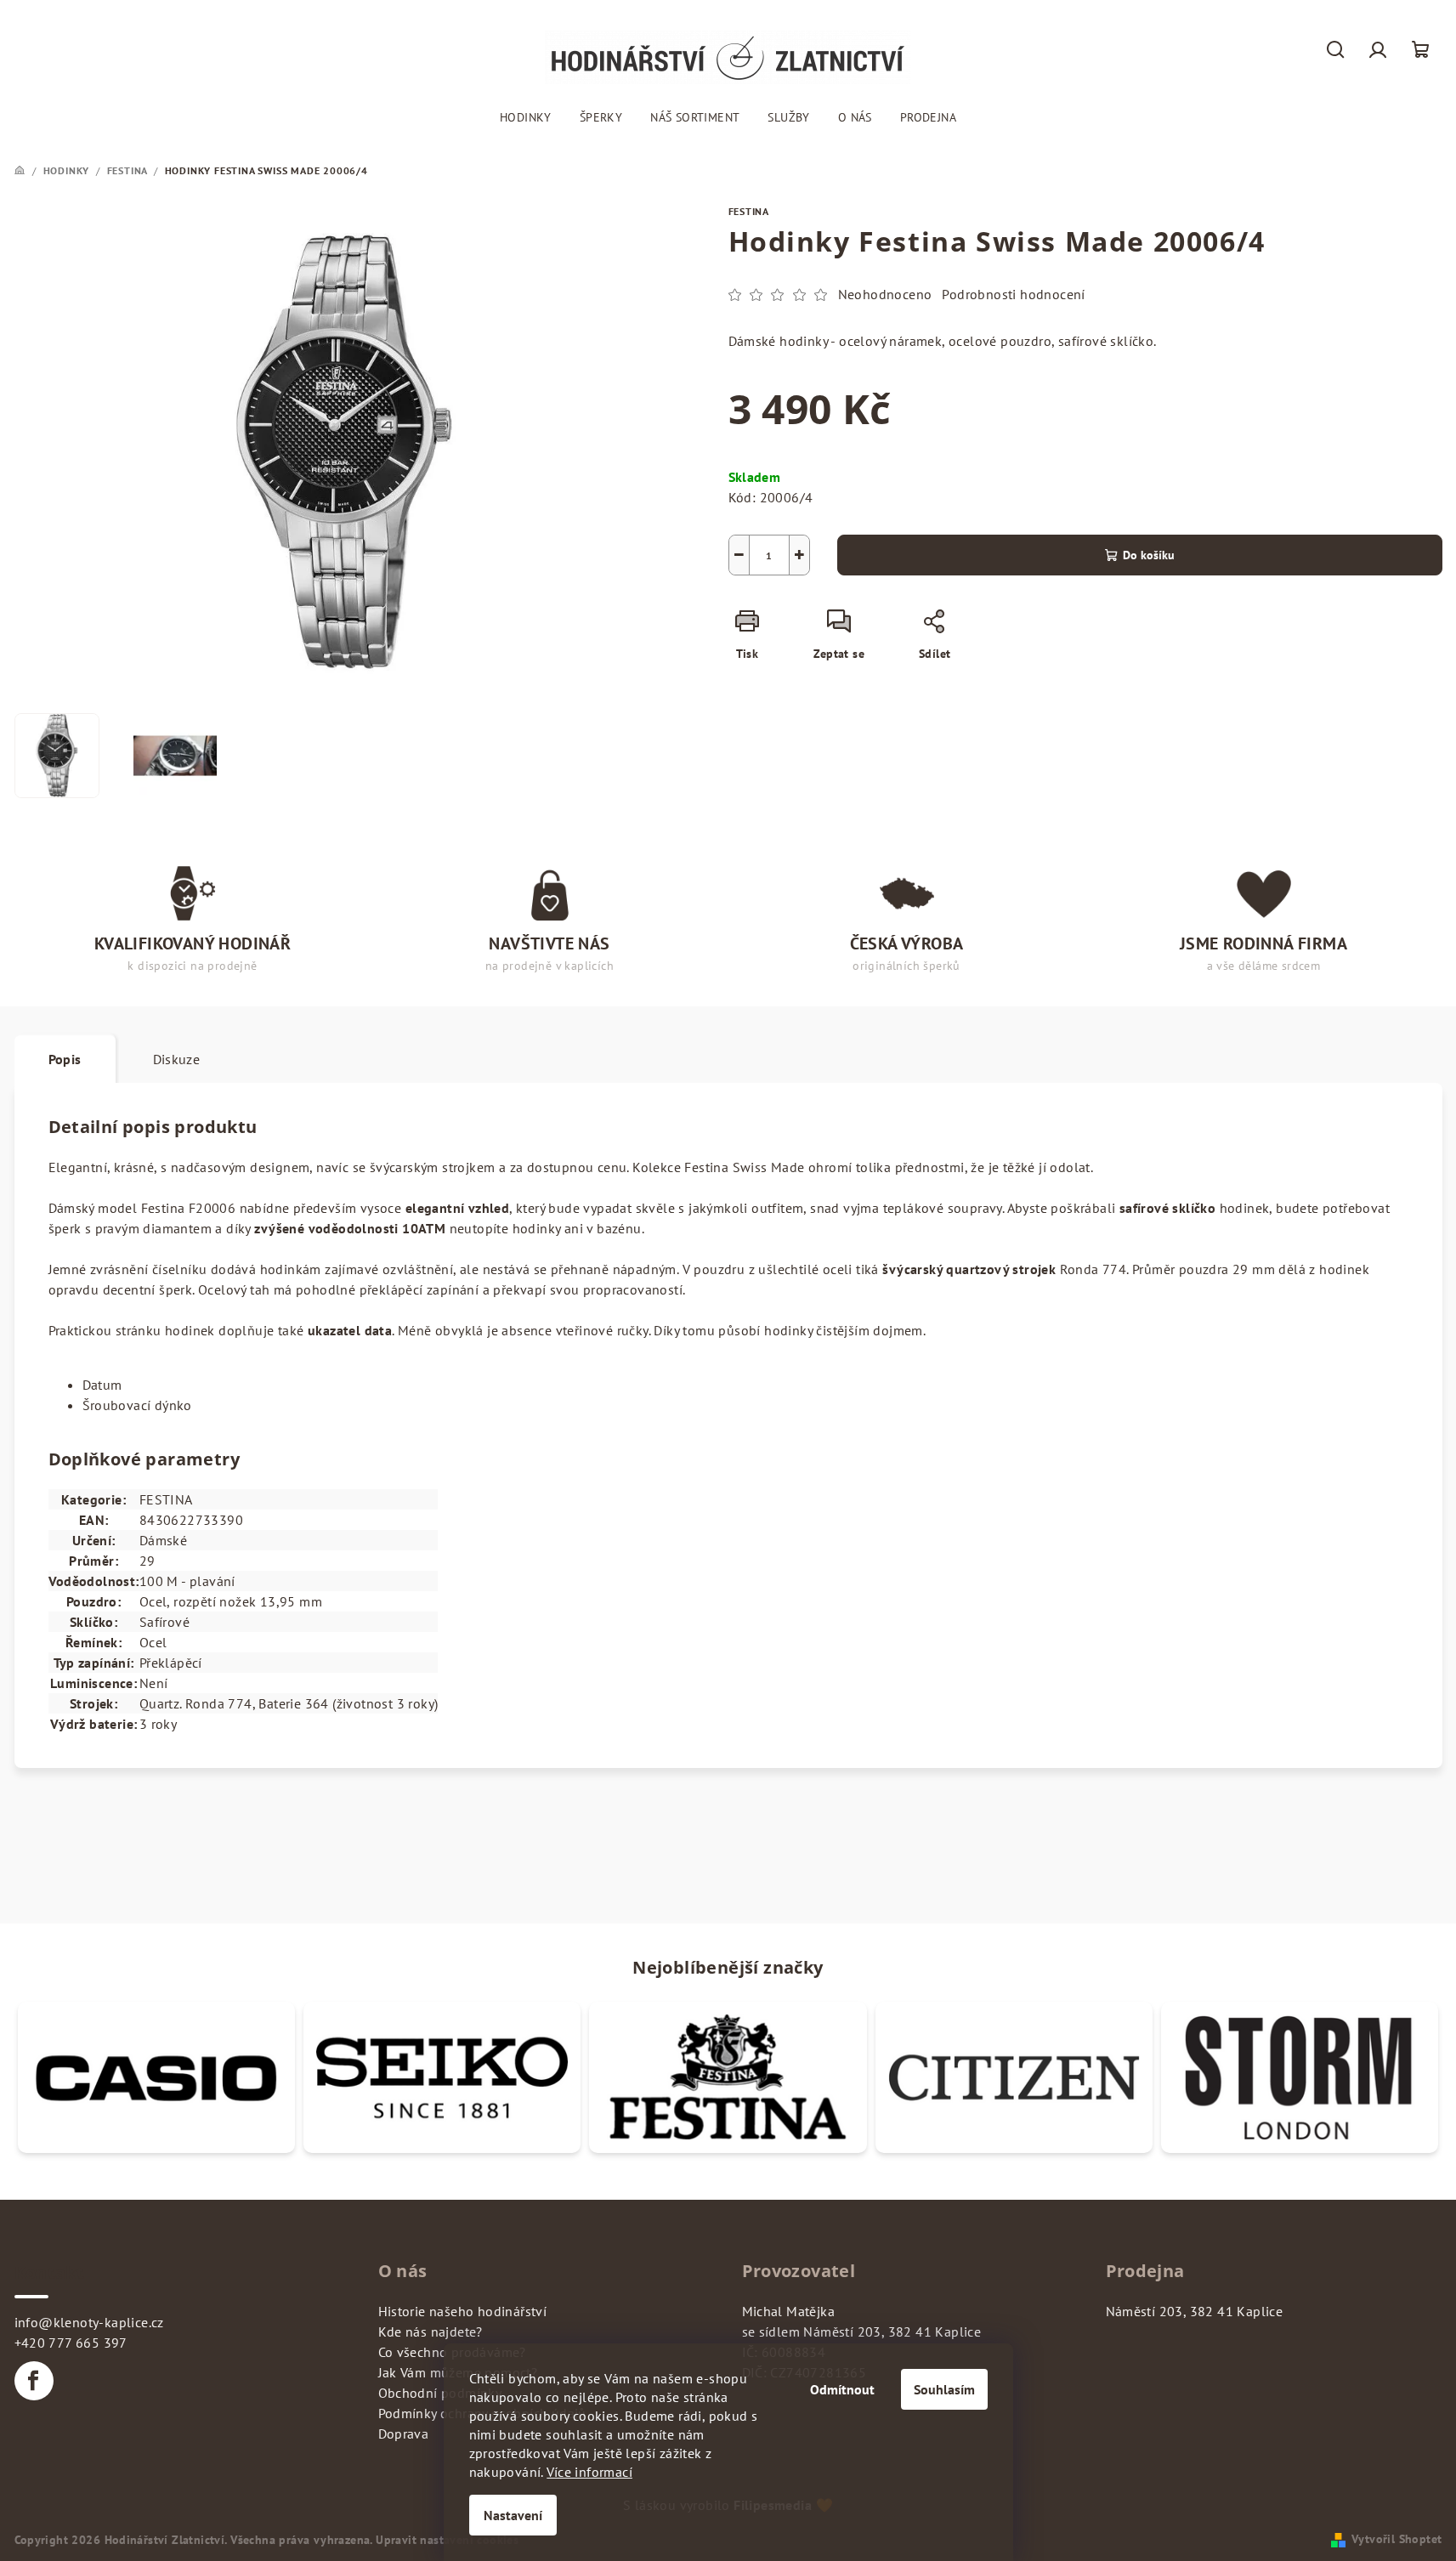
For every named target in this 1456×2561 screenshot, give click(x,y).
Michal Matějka (789, 2311)
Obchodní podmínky (440, 2393)
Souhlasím (944, 2389)
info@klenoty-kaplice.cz (89, 2322)
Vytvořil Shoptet (1397, 2539)
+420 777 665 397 (71, 2343)
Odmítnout (842, 2389)
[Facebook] (34, 2381)
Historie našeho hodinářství (463, 2311)
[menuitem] (526, 117)
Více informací (589, 2472)
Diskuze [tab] (177, 1059)
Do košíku (1149, 555)
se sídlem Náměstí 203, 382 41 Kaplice (862, 2332)
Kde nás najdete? (431, 2332)
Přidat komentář (51, 1873)
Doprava (404, 2434)
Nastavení (513, 2515)
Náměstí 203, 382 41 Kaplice (1195, 2311)
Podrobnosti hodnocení (1013, 294)
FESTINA (749, 211)
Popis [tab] (65, 1059)
